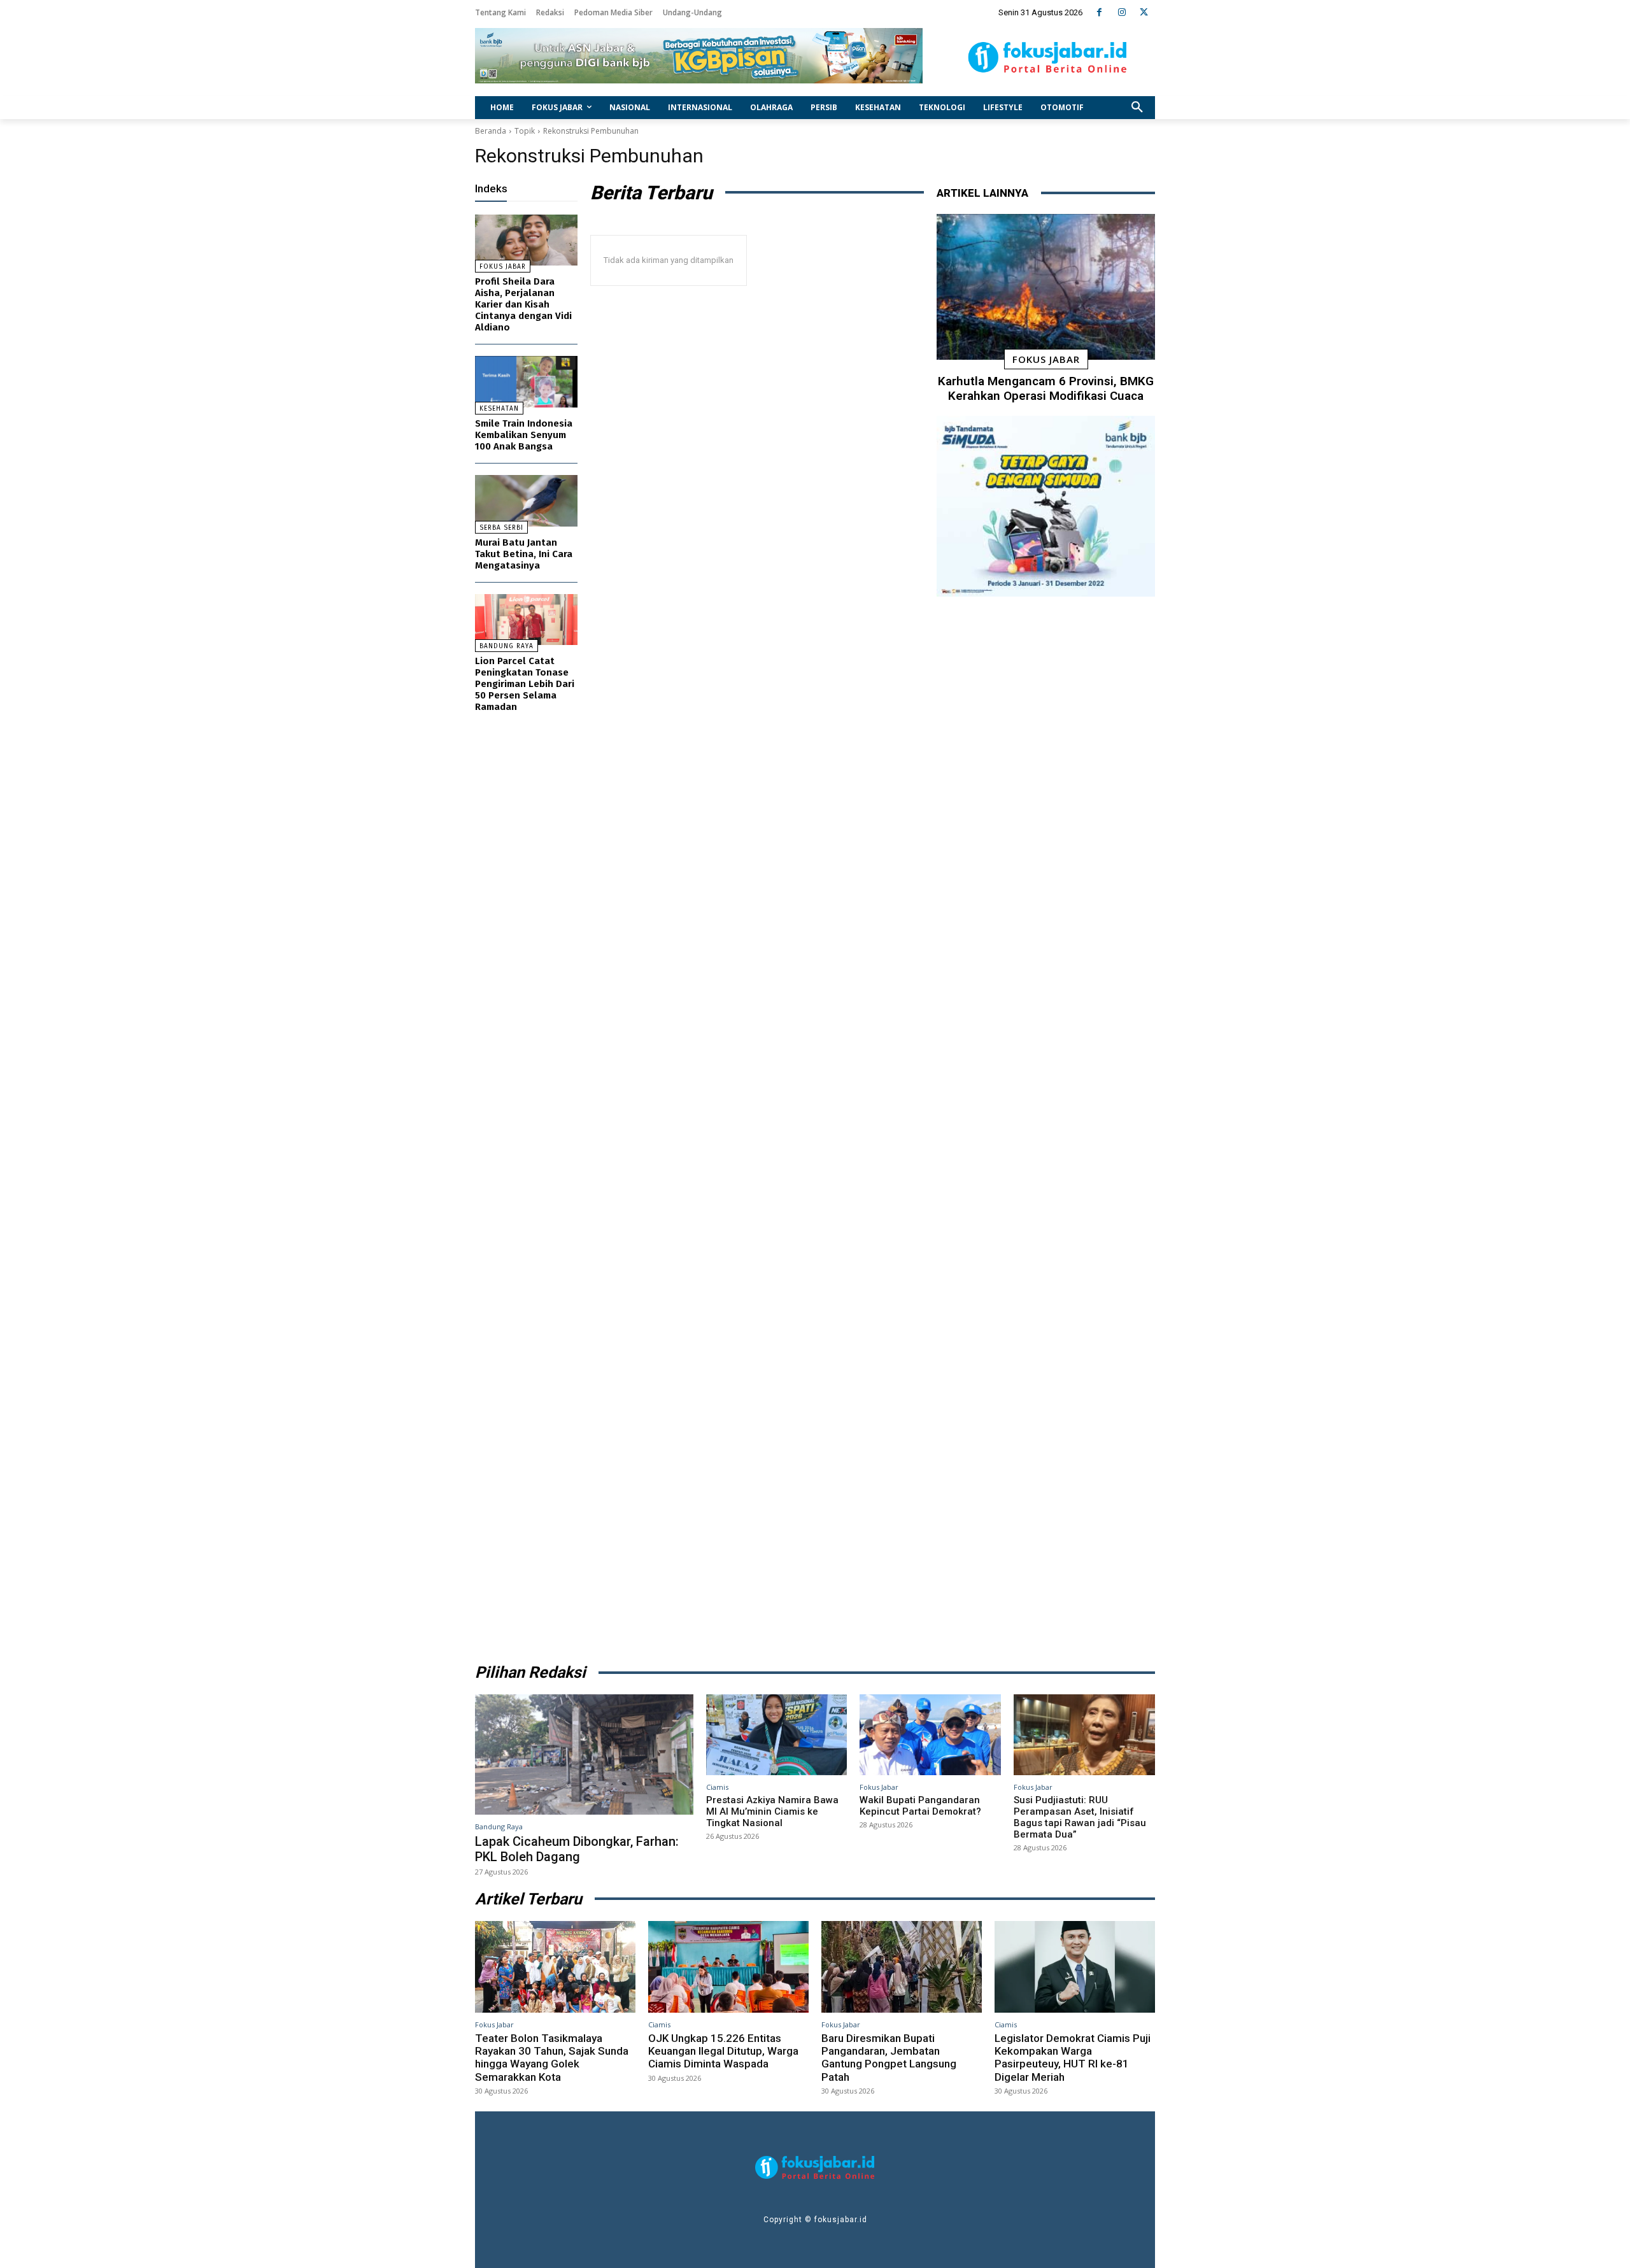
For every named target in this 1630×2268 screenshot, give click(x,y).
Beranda (491, 131)
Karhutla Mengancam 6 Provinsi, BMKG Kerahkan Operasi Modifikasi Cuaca (1046, 388)
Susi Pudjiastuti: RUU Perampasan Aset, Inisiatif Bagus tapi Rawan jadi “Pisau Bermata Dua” (1080, 1817)
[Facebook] (1099, 12)
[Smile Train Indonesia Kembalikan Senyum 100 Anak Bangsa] (526, 382)
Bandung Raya (507, 646)
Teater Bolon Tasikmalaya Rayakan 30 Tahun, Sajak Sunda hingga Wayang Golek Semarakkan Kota (552, 2058)
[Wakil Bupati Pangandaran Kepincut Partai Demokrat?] (930, 1734)
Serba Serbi (501, 528)
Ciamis (717, 1787)
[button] (1137, 108)
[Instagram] (1122, 12)
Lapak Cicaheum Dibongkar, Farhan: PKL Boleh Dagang (577, 1849)
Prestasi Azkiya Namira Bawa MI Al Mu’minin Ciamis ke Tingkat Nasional (772, 1811)
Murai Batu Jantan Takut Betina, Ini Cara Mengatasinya (524, 554)
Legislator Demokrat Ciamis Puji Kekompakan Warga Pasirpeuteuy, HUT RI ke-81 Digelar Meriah (1073, 2058)
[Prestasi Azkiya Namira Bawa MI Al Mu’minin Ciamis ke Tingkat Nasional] (777, 1734)
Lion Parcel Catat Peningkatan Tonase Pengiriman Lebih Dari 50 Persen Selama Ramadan (525, 684)
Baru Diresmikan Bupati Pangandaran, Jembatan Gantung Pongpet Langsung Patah (889, 2058)
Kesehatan (499, 409)
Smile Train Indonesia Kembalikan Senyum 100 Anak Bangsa (524, 435)
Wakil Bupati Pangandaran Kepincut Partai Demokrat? (920, 1806)
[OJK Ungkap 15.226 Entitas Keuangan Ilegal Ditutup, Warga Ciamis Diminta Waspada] (728, 1967)
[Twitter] (1144, 12)
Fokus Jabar (503, 267)
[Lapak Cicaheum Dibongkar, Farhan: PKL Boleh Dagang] (584, 1754)
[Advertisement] (1046, 1125)
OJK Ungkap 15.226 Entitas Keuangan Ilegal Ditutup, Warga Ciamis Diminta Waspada (723, 2051)
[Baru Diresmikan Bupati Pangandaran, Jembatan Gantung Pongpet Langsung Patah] (902, 1967)
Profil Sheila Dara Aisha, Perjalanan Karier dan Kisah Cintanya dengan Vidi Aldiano (523, 304)
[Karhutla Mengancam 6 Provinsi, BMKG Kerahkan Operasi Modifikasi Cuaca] (1046, 287)
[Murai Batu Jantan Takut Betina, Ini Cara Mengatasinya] (526, 501)
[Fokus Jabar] (1048, 57)
